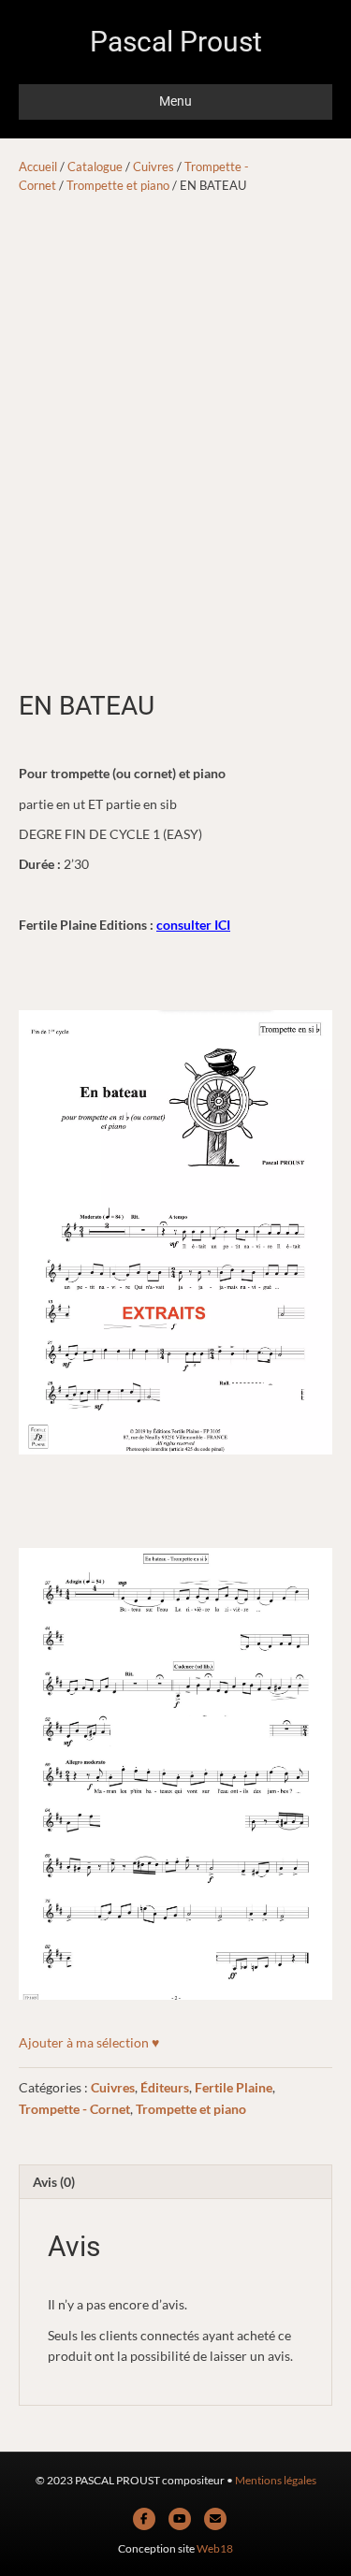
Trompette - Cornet (74, 2109)
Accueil (38, 166)
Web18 (215, 2548)
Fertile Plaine (234, 2087)
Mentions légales (276, 2480)
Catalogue (95, 166)
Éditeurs (165, 2087)
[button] (89, 2043)
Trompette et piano (118, 185)
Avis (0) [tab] (54, 2182)
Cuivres (154, 166)
